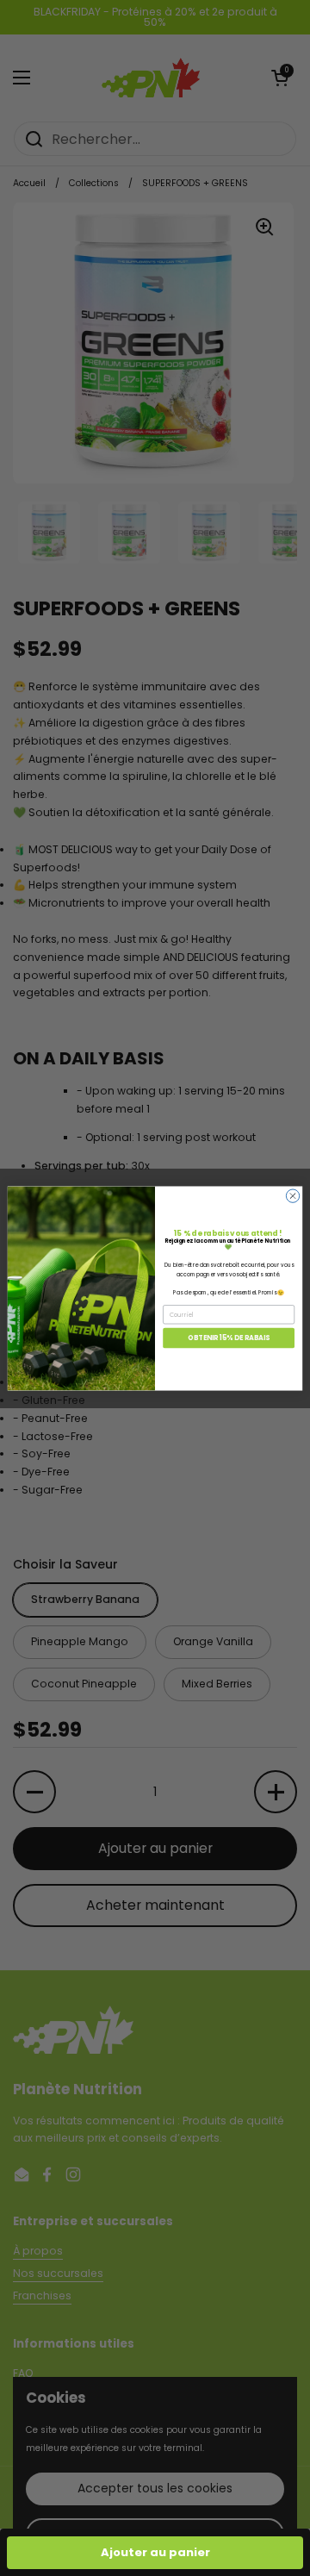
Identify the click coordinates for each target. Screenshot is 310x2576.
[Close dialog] (292, 1195)
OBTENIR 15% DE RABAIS (228, 1337)
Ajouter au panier (155, 2552)
